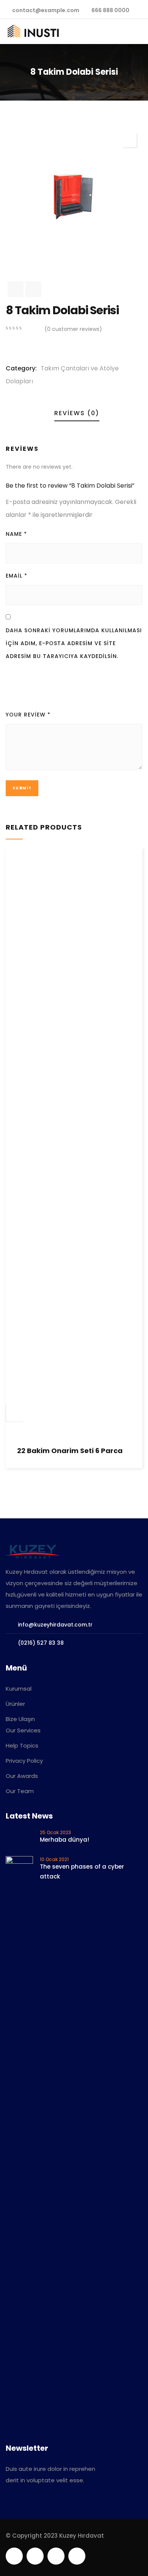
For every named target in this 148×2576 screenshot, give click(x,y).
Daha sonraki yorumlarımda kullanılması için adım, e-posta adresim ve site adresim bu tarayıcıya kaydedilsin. (74, 643)
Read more (15, 1413)
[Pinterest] (56, 2556)
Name (16, 534)
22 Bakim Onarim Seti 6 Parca (70, 1451)
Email (17, 576)
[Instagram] (77, 2556)
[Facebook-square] (35, 2556)
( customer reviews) (73, 329)
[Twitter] (14, 2556)
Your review (28, 715)
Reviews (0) (77, 413)
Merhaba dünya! (65, 1840)
